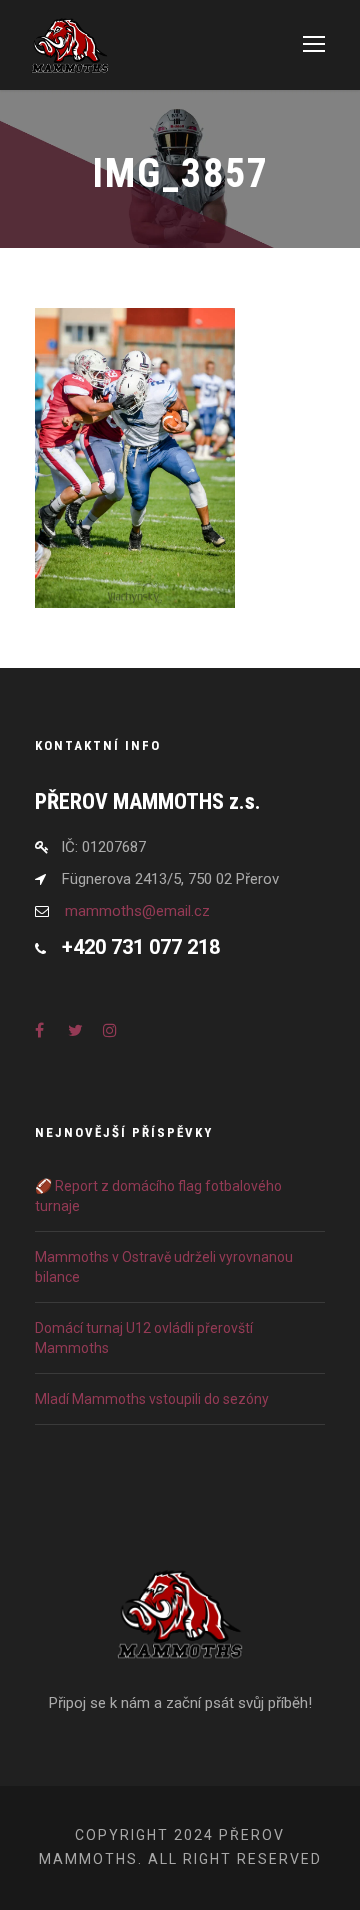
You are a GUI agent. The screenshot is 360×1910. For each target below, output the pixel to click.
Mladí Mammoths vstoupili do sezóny (152, 1399)
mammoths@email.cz (137, 911)
